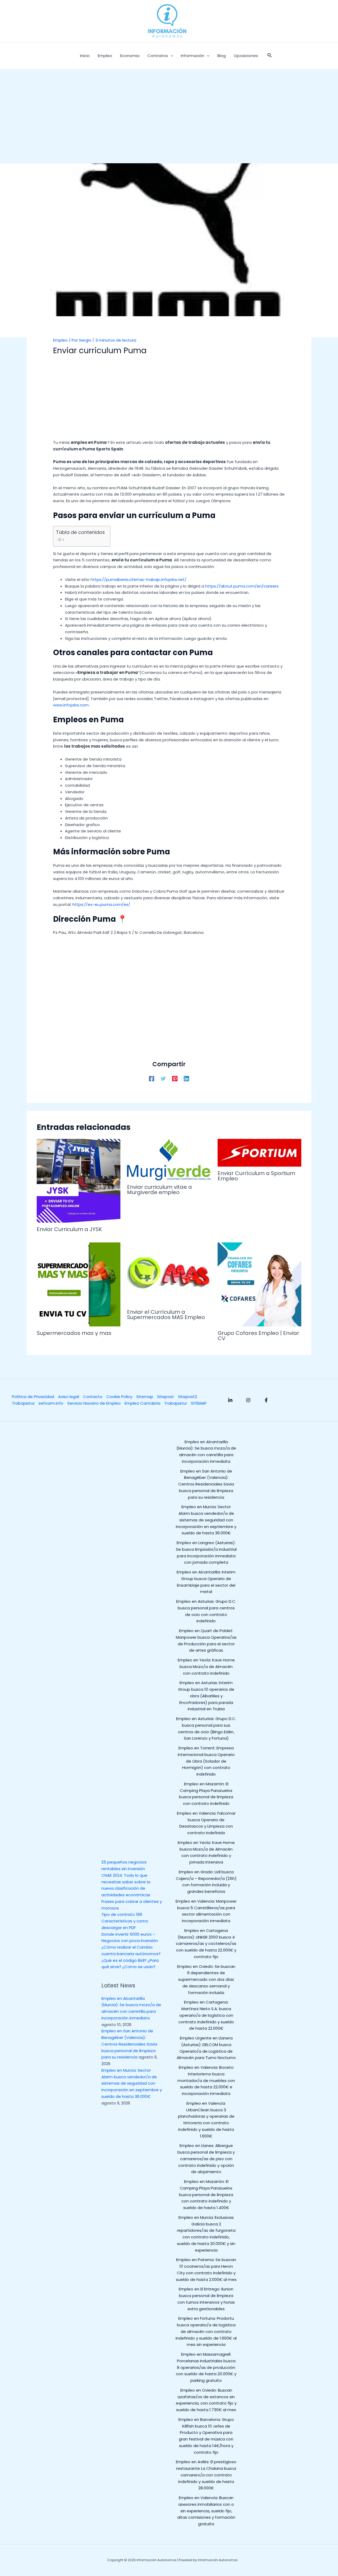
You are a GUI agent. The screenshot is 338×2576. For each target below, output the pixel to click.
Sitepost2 (187, 1397)
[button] (270, 56)
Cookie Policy (119, 1397)
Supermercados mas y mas (74, 1333)
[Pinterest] (175, 1078)
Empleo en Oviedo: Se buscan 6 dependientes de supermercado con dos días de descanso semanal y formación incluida (206, 1979)
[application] (170, 56)
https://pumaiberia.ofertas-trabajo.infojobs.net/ (139, 579)
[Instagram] (248, 1400)
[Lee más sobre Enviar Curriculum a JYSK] (79, 1180)
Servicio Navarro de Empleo (94, 1403)
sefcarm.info (51, 1403)
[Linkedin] (186, 1078)
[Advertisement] (169, 124)
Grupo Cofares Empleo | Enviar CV (258, 1336)
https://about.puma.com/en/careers (242, 586)
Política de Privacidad (33, 1397)
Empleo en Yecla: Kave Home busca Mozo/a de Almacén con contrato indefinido (206, 1667)
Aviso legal (69, 1397)
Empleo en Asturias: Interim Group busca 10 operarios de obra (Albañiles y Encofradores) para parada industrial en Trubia (206, 1696)
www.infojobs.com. (71, 705)
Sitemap (145, 1397)
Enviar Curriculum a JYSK (69, 1229)
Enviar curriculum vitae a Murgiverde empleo (159, 1190)
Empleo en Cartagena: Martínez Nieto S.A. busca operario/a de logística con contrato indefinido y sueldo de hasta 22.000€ (206, 2015)
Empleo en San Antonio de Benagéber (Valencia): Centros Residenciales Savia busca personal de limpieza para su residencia (129, 2044)
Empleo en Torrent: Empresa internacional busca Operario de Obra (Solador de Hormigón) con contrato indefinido (206, 1761)
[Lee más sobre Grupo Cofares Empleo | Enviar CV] (260, 1284)
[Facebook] (152, 1078)
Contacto (93, 1397)
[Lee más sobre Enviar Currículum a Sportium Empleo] (260, 1152)
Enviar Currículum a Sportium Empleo (256, 1176)
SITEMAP (199, 1403)
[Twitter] (163, 1078)
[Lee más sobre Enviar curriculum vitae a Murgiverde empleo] (169, 1159)
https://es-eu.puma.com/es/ (101, 904)
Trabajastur (23, 1403)
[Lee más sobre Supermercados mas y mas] (79, 1284)
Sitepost (166, 1397)
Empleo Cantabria (142, 1403)
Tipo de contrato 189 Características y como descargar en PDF (125, 1921)
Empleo (60, 340)
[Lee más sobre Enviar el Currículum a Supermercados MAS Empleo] (169, 1273)
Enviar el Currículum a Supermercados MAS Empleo (166, 1315)
